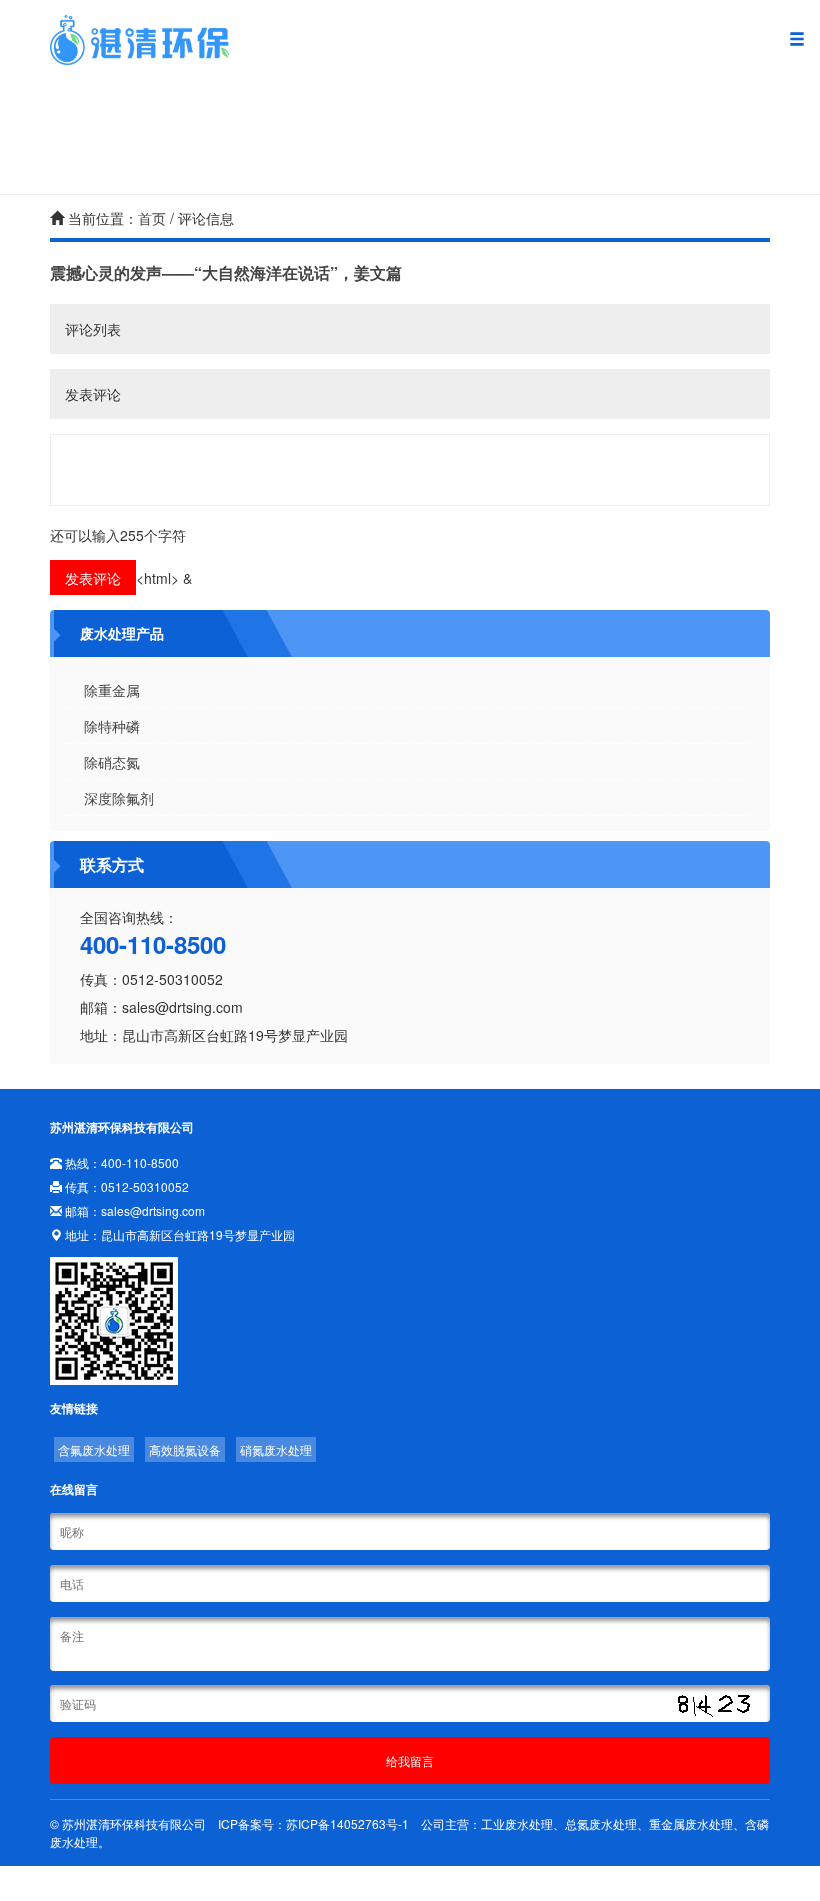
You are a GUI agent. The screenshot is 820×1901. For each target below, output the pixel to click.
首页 (152, 218)
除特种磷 (112, 726)
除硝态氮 (112, 762)
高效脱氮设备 (185, 1449)
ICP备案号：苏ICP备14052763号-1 (313, 1823)
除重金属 (112, 690)
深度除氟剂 (119, 798)
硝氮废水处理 (276, 1449)
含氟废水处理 (94, 1449)
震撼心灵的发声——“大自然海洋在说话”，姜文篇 (226, 272)
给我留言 (410, 1760)
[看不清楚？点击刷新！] (713, 1705)
